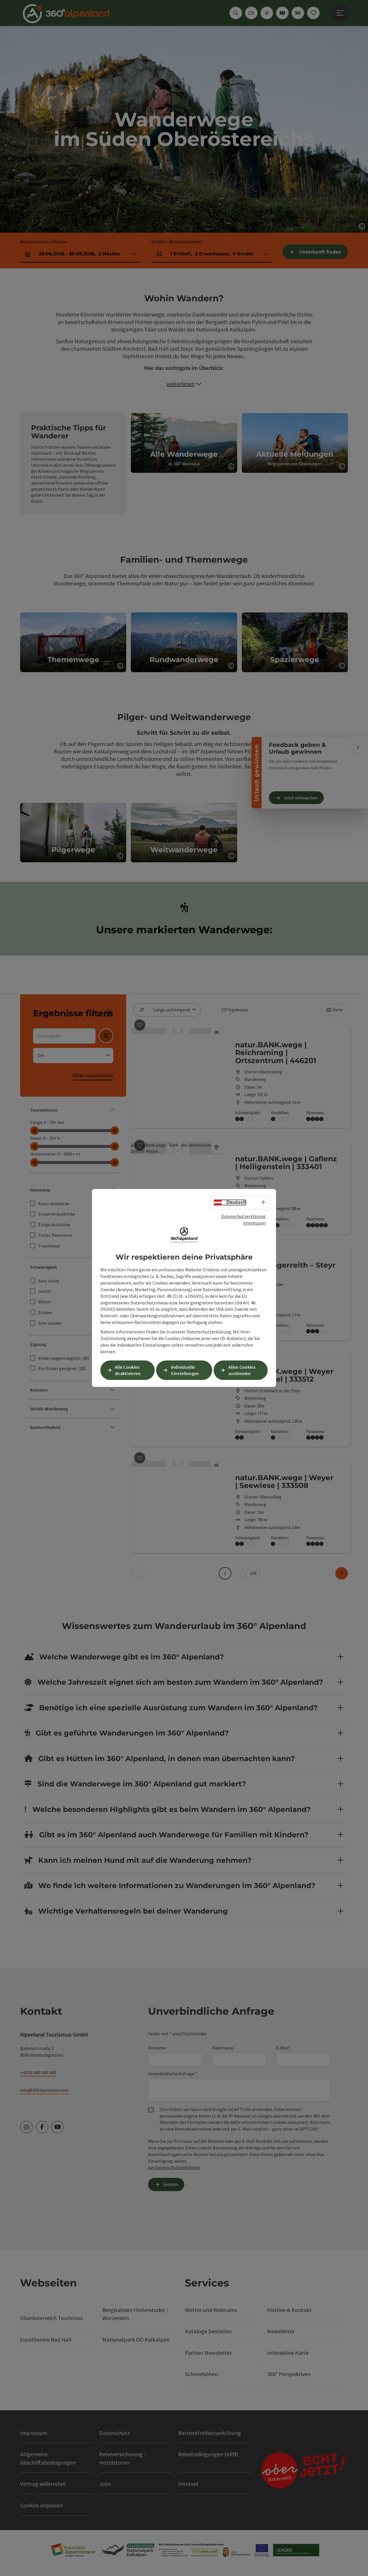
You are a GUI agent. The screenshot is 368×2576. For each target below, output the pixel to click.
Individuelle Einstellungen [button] (185, 1370)
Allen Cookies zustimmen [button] (242, 1370)
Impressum (254, 1223)
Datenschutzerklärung (243, 1216)
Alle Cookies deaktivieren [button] (128, 1370)
